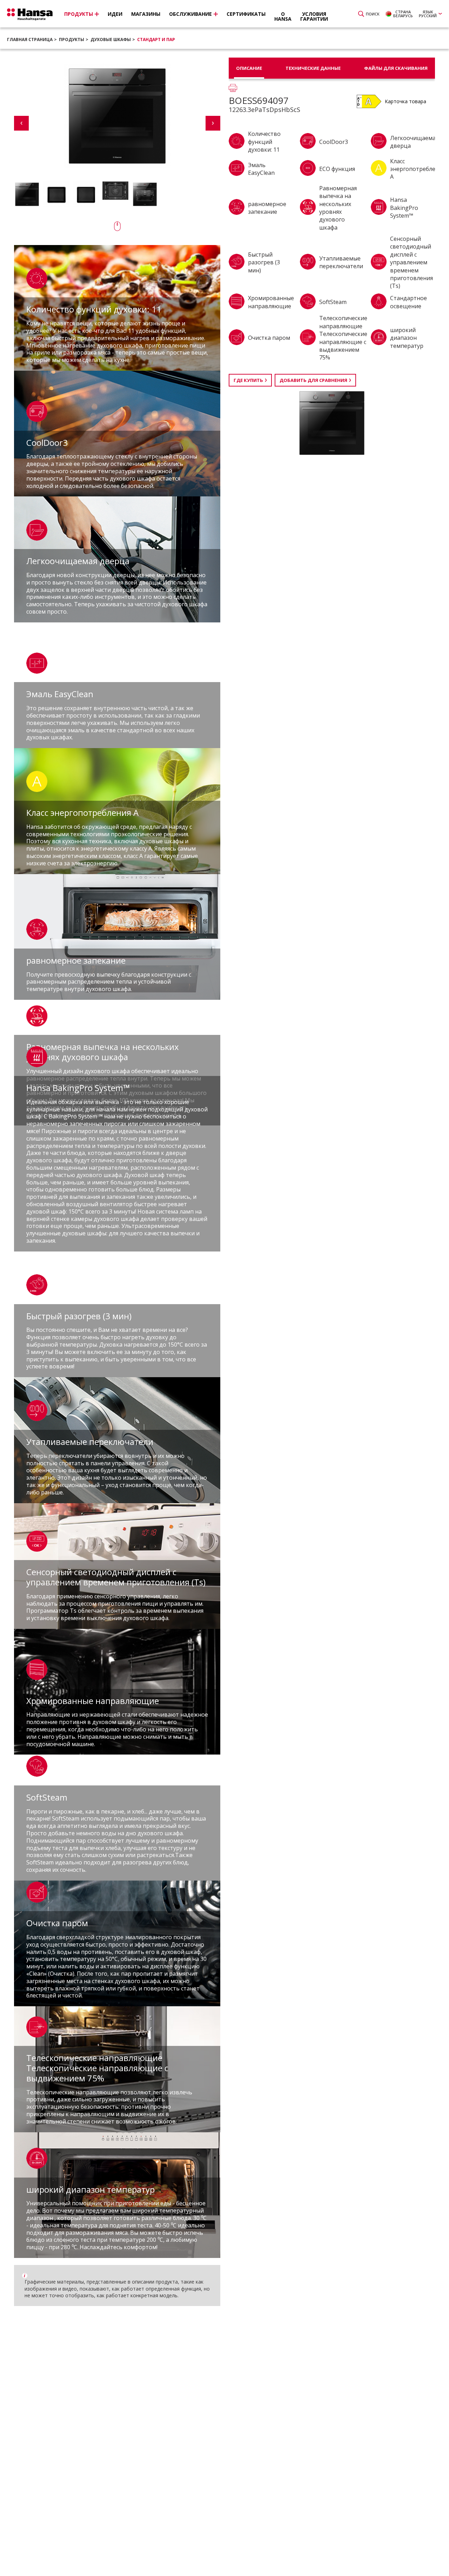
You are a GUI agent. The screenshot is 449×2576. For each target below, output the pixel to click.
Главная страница (30, 39)
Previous (21, 123)
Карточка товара (406, 101)
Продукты (72, 39)
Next (213, 123)
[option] (27, 194)
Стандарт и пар (156, 39)
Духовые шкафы (111, 39)
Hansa (30, 14)
